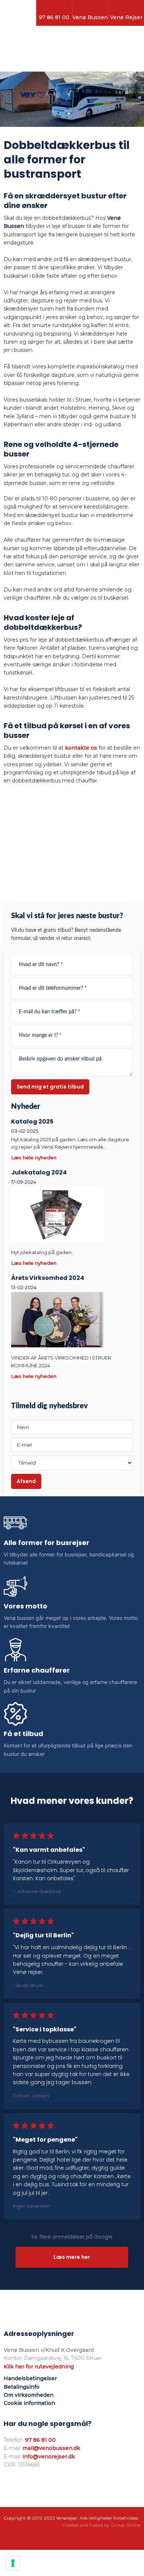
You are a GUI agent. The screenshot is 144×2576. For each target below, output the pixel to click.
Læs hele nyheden (34, 1157)
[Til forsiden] (72, 52)
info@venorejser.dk (49, 2457)
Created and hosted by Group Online (101, 2525)
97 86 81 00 (40, 2440)
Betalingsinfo (22, 2387)
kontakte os (81, 748)
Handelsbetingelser (30, 2378)
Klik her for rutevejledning (39, 2367)
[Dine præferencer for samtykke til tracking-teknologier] (13, 2563)
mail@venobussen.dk (51, 2448)
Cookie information (29, 2403)
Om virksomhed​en (29, 2395)
